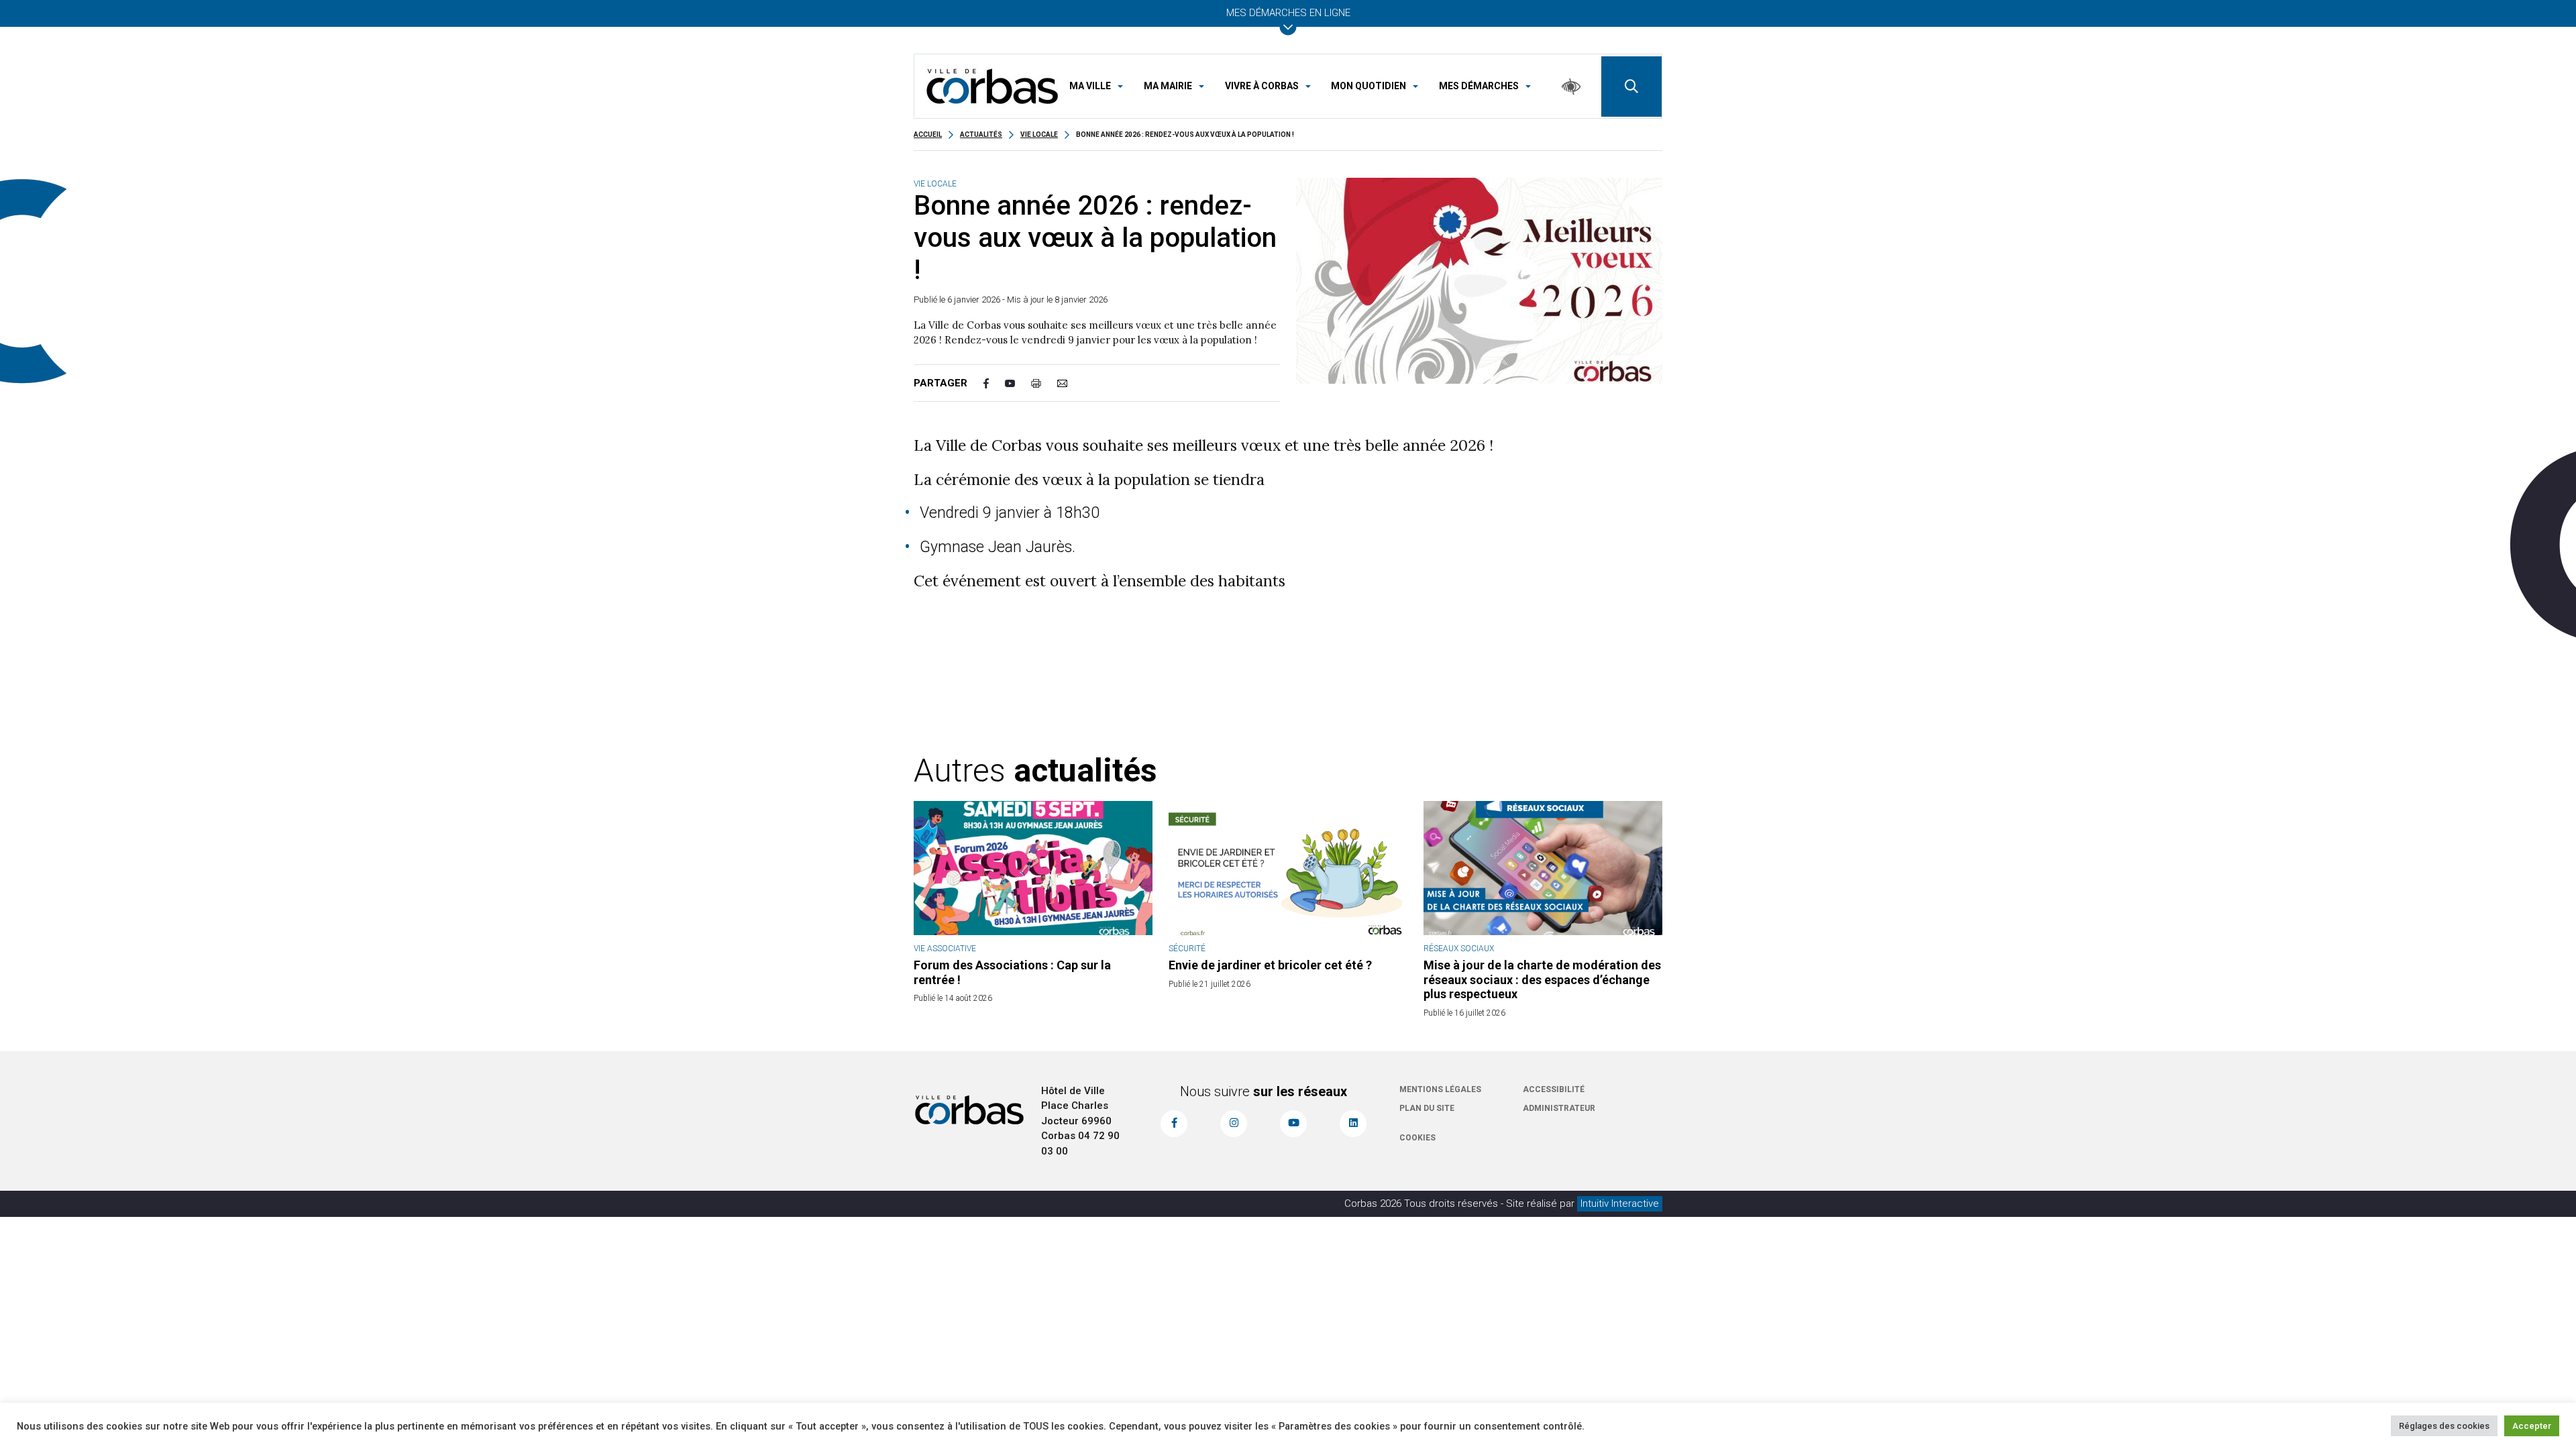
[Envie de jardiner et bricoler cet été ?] (1288, 868)
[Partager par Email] (1070, 383)
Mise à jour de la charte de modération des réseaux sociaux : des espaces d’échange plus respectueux (1542, 979)
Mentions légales (1440, 1089)
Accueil (928, 135)
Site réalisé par (1582, 1203)
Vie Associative (945, 949)
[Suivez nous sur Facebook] (1174, 1124)
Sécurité (1187, 949)
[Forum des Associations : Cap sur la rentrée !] (1033, 868)
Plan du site (1427, 1108)
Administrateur (1559, 1108)
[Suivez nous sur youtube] (1293, 1124)
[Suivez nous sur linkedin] (1353, 1124)
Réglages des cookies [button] (2444, 1426)
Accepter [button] (2532, 1426)
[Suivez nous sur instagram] (1234, 1124)
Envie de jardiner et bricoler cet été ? (1270, 965)
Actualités (981, 135)
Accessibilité (1554, 1089)
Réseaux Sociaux (1459, 949)
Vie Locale (1039, 135)
